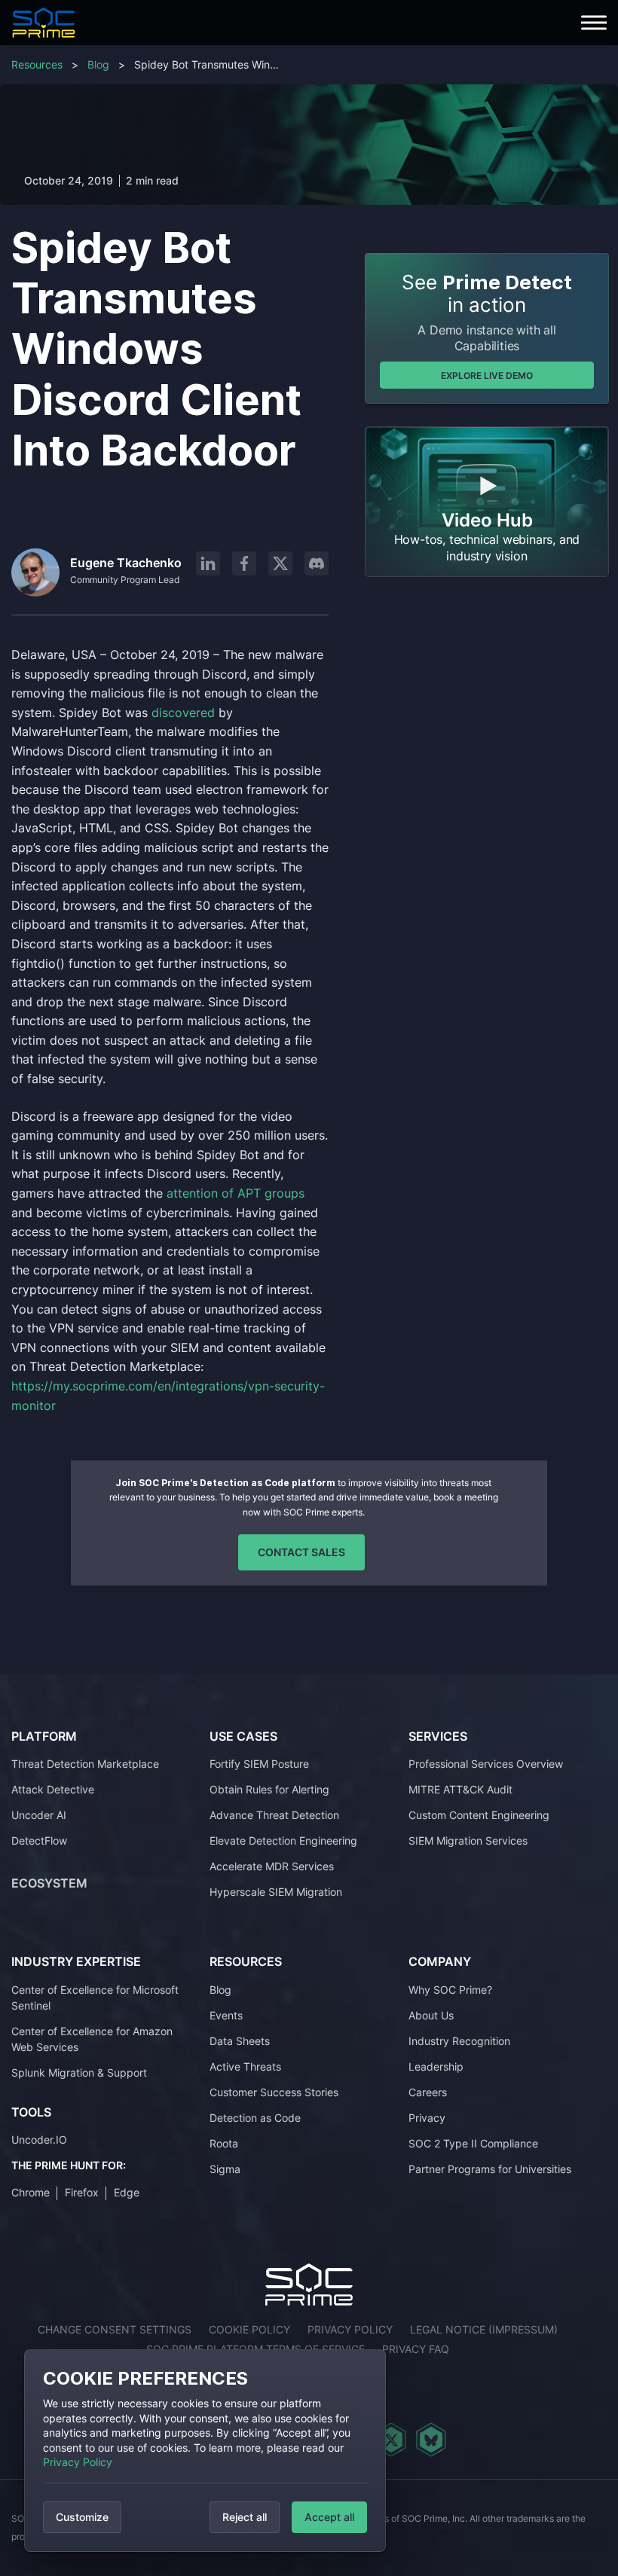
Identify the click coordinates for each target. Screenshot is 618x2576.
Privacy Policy (78, 2462)
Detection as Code (255, 2118)
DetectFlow (39, 1840)
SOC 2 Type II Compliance (473, 2143)
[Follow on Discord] (317, 563)
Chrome (31, 2192)
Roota (224, 2143)
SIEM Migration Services (468, 1840)
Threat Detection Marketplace (85, 1764)
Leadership (436, 2066)
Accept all (329, 2517)
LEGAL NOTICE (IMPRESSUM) (484, 2329)
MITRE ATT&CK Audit (460, 1789)
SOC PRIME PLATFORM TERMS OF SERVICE (255, 2349)
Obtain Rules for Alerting (269, 1789)
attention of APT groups (236, 1193)
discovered (185, 713)
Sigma (225, 2169)
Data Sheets (240, 2041)
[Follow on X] (280, 563)
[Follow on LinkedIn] (208, 563)
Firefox (82, 2192)
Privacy (427, 2118)
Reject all (245, 2517)
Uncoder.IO (39, 2140)
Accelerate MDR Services (272, 1866)
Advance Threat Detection (274, 1815)
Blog (98, 64)
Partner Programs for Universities (490, 2169)
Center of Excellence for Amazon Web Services (92, 2039)
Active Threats (245, 2066)
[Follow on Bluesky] (431, 2440)
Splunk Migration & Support (79, 2072)
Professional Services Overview (486, 1764)
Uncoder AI (39, 1815)
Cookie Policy (249, 2329)
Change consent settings (115, 2329)
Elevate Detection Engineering (283, 1840)
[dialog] (205, 2451)
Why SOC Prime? (450, 1990)
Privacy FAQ (416, 2349)
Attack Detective (53, 1789)
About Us (431, 2015)
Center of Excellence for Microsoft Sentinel (95, 1998)
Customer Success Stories (274, 2092)
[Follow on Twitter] (391, 2440)
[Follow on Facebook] (244, 563)
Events (226, 2015)
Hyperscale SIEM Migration (276, 1892)
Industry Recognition (459, 2041)
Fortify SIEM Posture (259, 1764)
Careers (428, 2092)
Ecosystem (49, 1883)
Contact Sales (301, 1552)
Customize (82, 2517)
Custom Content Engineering (479, 1815)
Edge (127, 2192)
